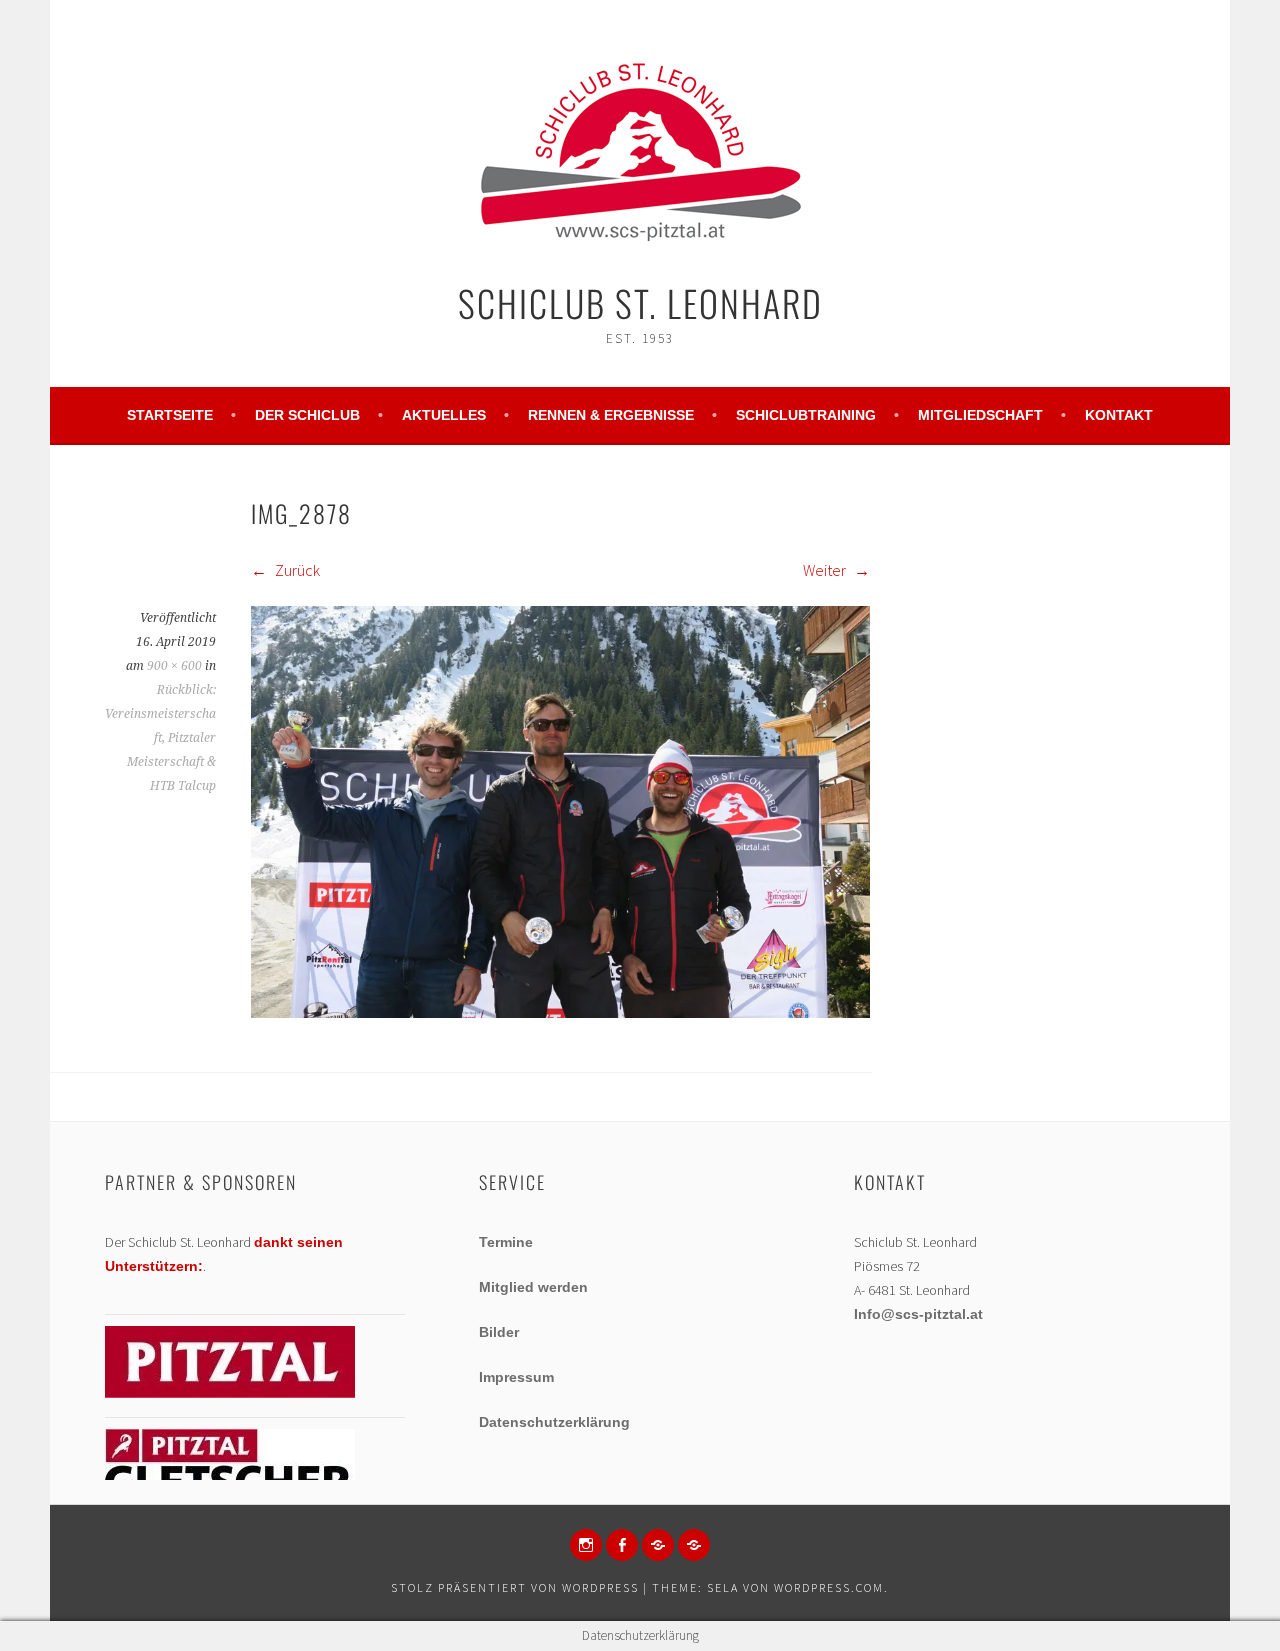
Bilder (499, 1332)
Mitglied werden (533, 1287)
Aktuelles (444, 415)
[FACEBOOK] (622, 1545)
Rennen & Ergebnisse (611, 415)
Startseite (170, 415)
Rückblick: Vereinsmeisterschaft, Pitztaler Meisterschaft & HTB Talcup (160, 738)
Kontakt (1119, 415)
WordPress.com (829, 1587)
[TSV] (658, 1545)
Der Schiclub (307, 415)
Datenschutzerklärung (554, 1422)
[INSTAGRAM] (586, 1545)
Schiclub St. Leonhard (640, 302)
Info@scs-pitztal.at (918, 1314)
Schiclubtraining (806, 415)
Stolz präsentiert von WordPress (515, 1587)
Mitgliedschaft (980, 415)
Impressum (516, 1377)
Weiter (826, 570)
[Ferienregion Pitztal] (230, 1393)
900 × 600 (174, 666)
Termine (506, 1242)
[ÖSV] (694, 1545)
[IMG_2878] (560, 1012)
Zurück (296, 570)
